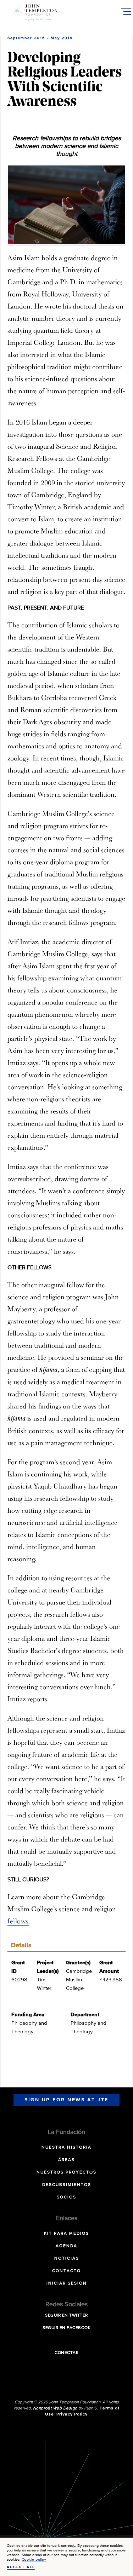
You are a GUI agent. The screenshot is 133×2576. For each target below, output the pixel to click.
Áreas (66, 2160)
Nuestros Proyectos (66, 2172)
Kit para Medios (66, 2234)
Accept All (21, 2567)
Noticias (67, 2259)
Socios (66, 2197)
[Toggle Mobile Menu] (126, 11)
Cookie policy (34, 2559)
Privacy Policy (72, 2414)
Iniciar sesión (67, 2283)
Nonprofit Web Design (55, 2408)
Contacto (66, 2271)
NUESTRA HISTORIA (66, 2148)
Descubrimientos (67, 2185)
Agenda (66, 2246)
